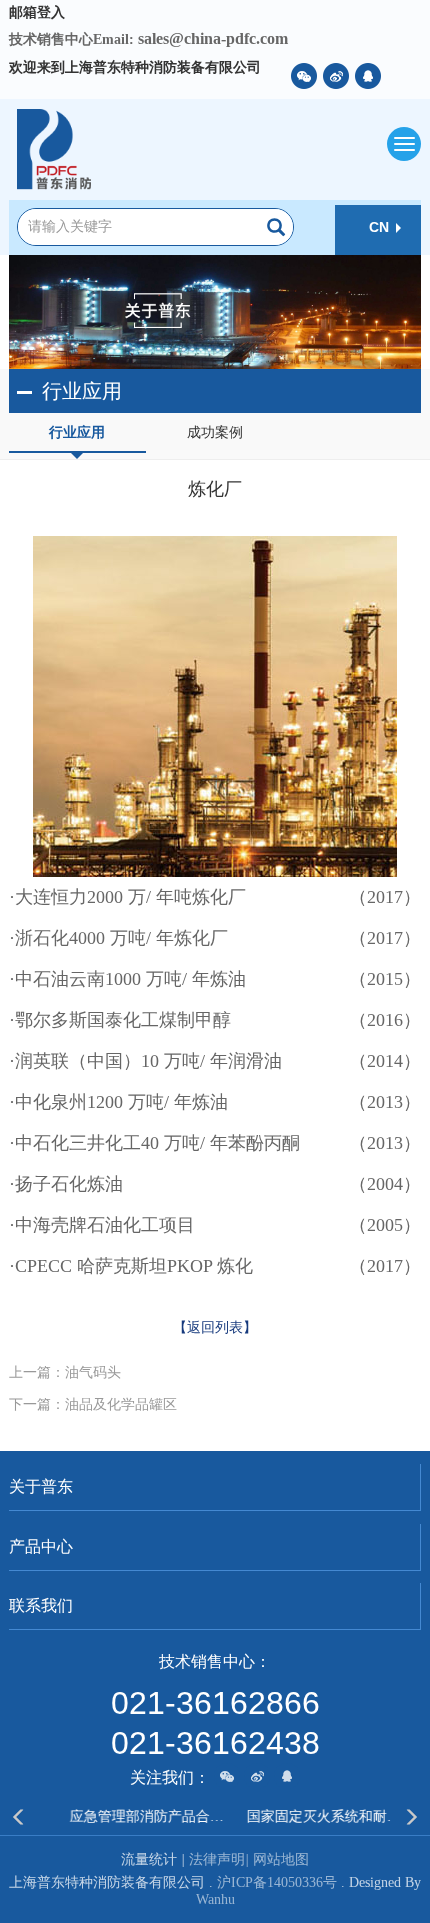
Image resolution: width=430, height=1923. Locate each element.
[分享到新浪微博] (336, 76)
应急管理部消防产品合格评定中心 (131, 1816)
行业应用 (77, 432)
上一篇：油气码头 (65, 1372)
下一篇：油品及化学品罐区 (93, 1404)
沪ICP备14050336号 (277, 1882)
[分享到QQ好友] (368, 76)
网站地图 (281, 1859)
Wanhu (215, 1899)
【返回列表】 (215, 1327)
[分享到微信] (304, 76)
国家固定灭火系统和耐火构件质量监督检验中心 (307, 1816)
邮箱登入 (37, 12)
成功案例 (215, 432)
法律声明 (219, 1859)
